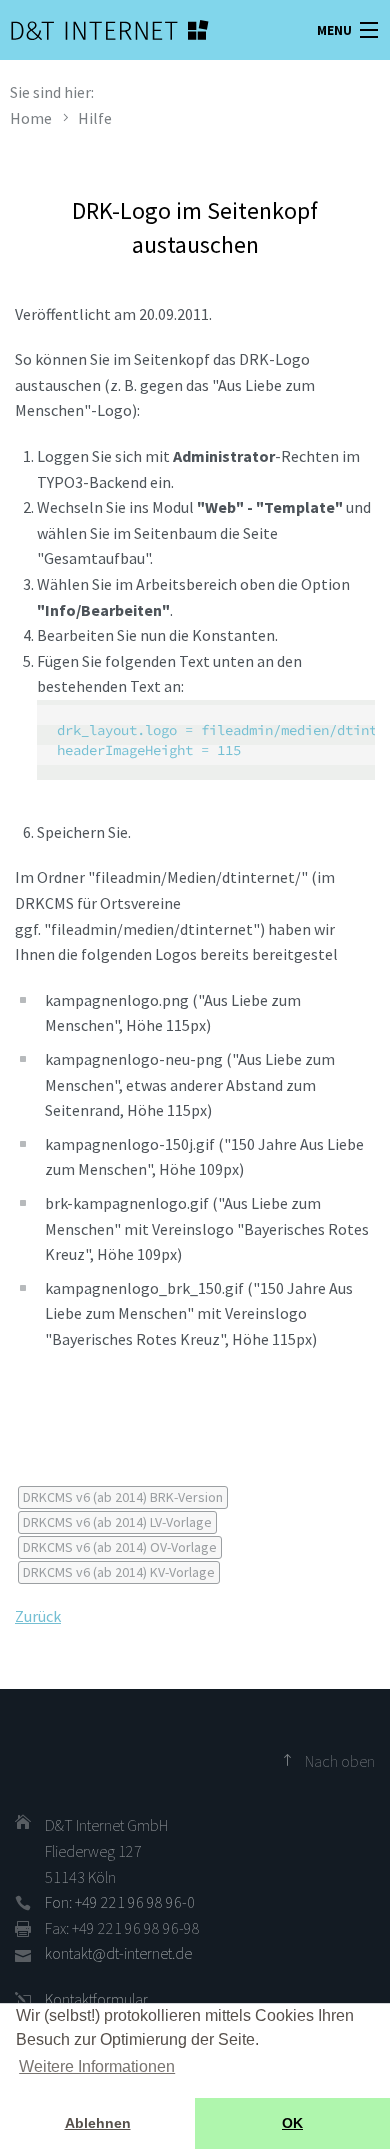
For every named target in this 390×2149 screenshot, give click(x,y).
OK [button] (292, 2123)
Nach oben (340, 1761)
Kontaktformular (96, 1999)
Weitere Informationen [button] (97, 2066)
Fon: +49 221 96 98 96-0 (120, 1902)
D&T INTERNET (85, 30)
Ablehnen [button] (98, 2123)
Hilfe (95, 118)
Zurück (38, 1616)
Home (31, 118)
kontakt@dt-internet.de (118, 1953)
